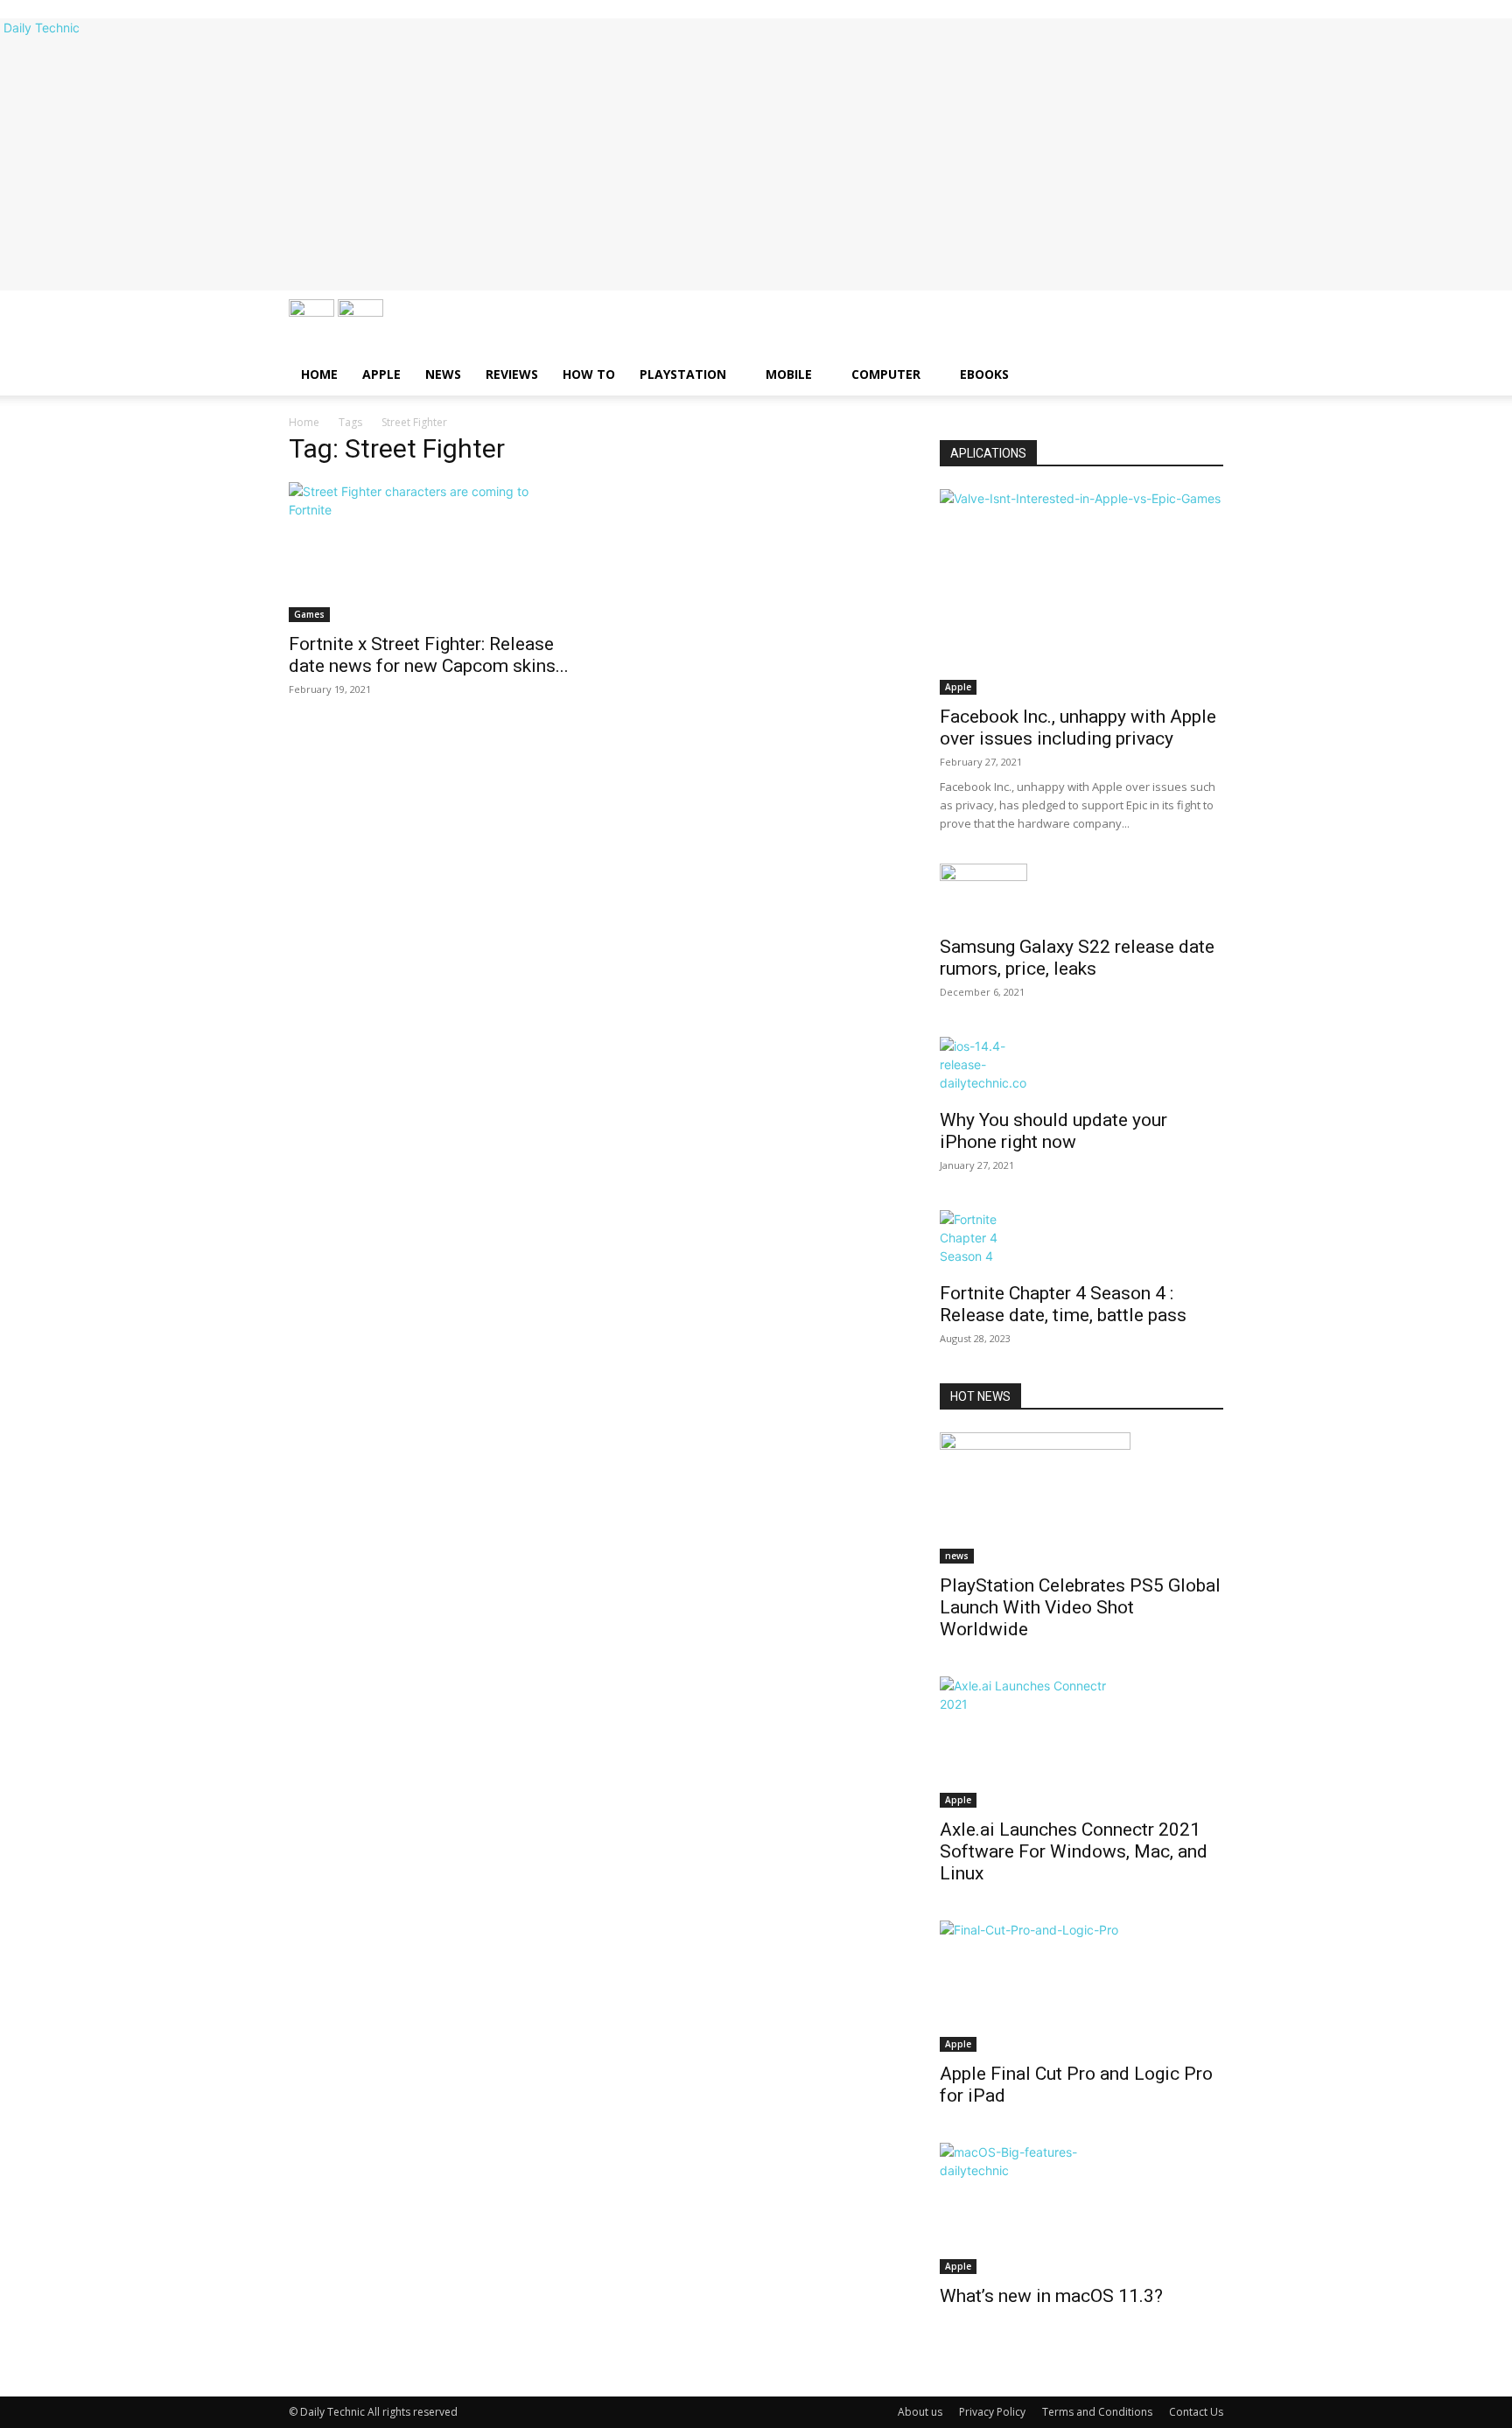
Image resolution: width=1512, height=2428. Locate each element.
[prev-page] (945, 2352)
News (443, 374)
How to (589, 374)
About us (920, 2412)
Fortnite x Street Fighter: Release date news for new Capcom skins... (429, 655)
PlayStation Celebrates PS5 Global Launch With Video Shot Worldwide (1080, 1607)
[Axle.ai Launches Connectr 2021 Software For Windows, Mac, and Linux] (1081, 1742)
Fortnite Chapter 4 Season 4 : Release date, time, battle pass (1063, 1304)
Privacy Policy (992, 2412)
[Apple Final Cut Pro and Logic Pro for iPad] (1081, 1986)
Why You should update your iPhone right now (1053, 1131)
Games (309, 614)
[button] (1202, 322)
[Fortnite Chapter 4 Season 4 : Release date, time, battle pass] (1081, 1241)
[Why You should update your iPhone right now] (1081, 1067)
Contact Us (1196, 2412)
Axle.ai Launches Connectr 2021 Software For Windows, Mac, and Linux (1074, 1851)
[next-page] (954, 2352)
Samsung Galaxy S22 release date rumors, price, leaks (1077, 958)
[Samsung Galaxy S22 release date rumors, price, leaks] (1081, 894)
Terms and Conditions (1097, 2412)
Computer (886, 374)
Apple (381, 374)
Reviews (512, 374)
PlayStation (683, 374)
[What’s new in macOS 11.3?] (1081, 2208)
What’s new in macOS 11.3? (1051, 2296)
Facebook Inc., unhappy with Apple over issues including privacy (1078, 728)
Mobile (789, 374)
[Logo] (313, 312)
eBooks (984, 374)
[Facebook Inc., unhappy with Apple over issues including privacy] (1081, 592)
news (957, 1556)
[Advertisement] (756, 168)
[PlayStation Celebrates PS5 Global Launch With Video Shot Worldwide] (1081, 1498)
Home (319, 374)
